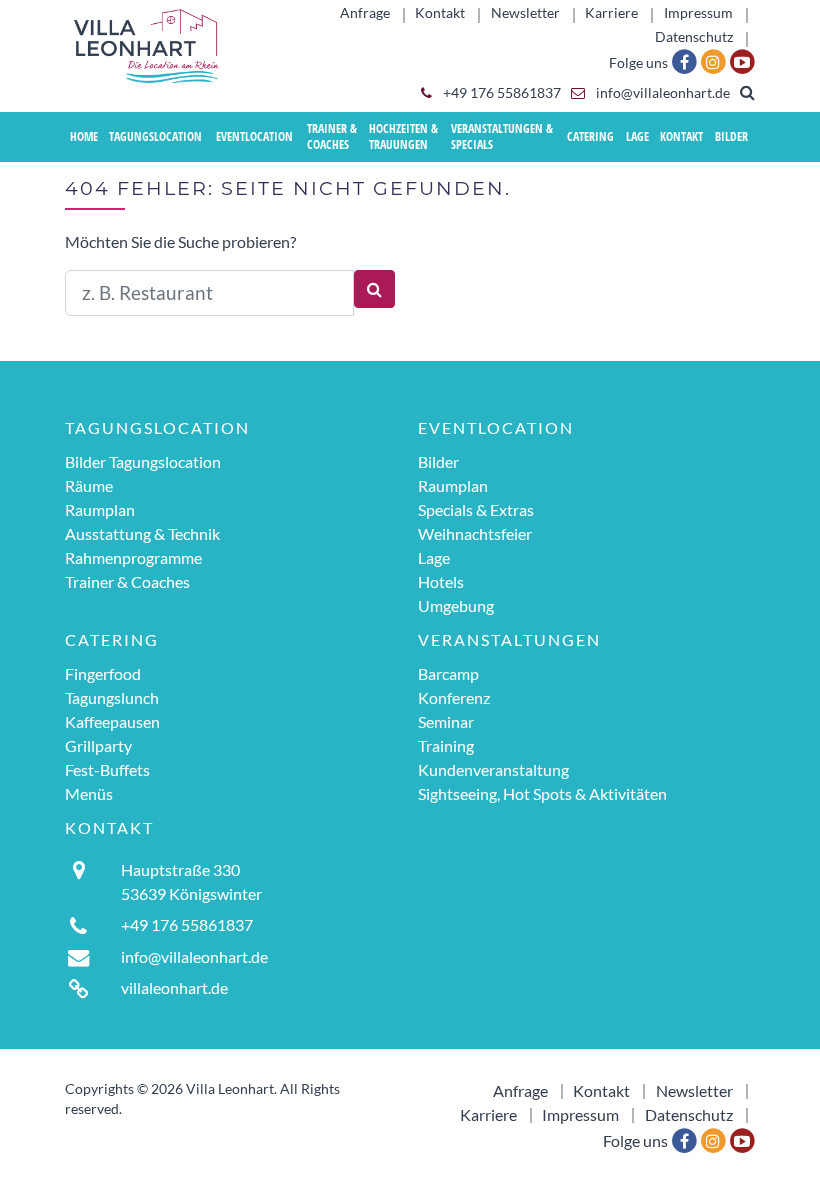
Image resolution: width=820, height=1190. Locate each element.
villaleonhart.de (174, 987)
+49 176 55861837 (500, 93)
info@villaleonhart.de (661, 93)
